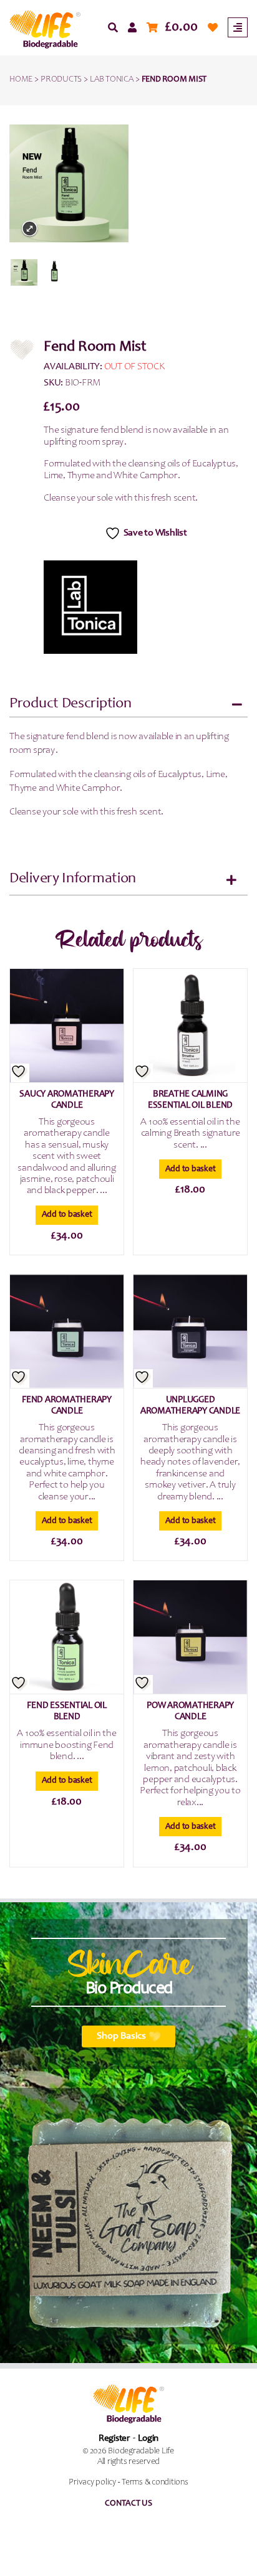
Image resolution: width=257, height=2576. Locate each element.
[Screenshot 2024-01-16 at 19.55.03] (54, 272)
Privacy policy (92, 2483)
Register (114, 2439)
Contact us (128, 2504)
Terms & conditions (155, 2483)
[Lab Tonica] (90, 607)
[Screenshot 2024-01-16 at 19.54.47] (24, 272)
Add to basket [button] (67, 1215)
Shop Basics (121, 2036)
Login (148, 2439)
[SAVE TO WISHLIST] (20, 1073)
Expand (30, 229)
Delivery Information (73, 879)
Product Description (70, 704)
